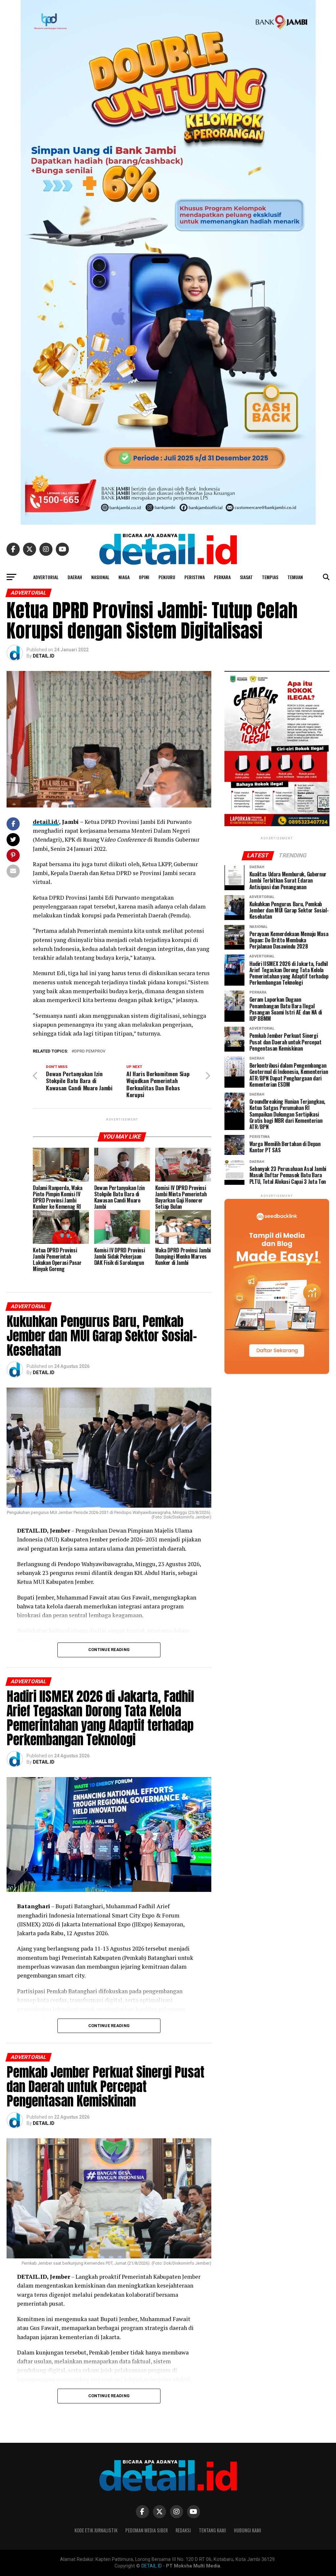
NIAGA (124, 577)
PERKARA (222, 577)
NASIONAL (100, 577)
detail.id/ (46, 822)
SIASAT (246, 577)
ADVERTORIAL (46, 577)
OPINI (144, 577)
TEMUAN (295, 577)
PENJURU (167, 577)
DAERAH (75, 577)
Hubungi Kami (248, 2530)
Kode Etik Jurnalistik (96, 2530)
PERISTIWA (195, 577)
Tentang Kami (212, 2530)
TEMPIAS (270, 577)
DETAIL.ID (44, 656)
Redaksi (183, 2530)
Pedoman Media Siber (147, 2530)
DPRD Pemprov (90, 1051)
